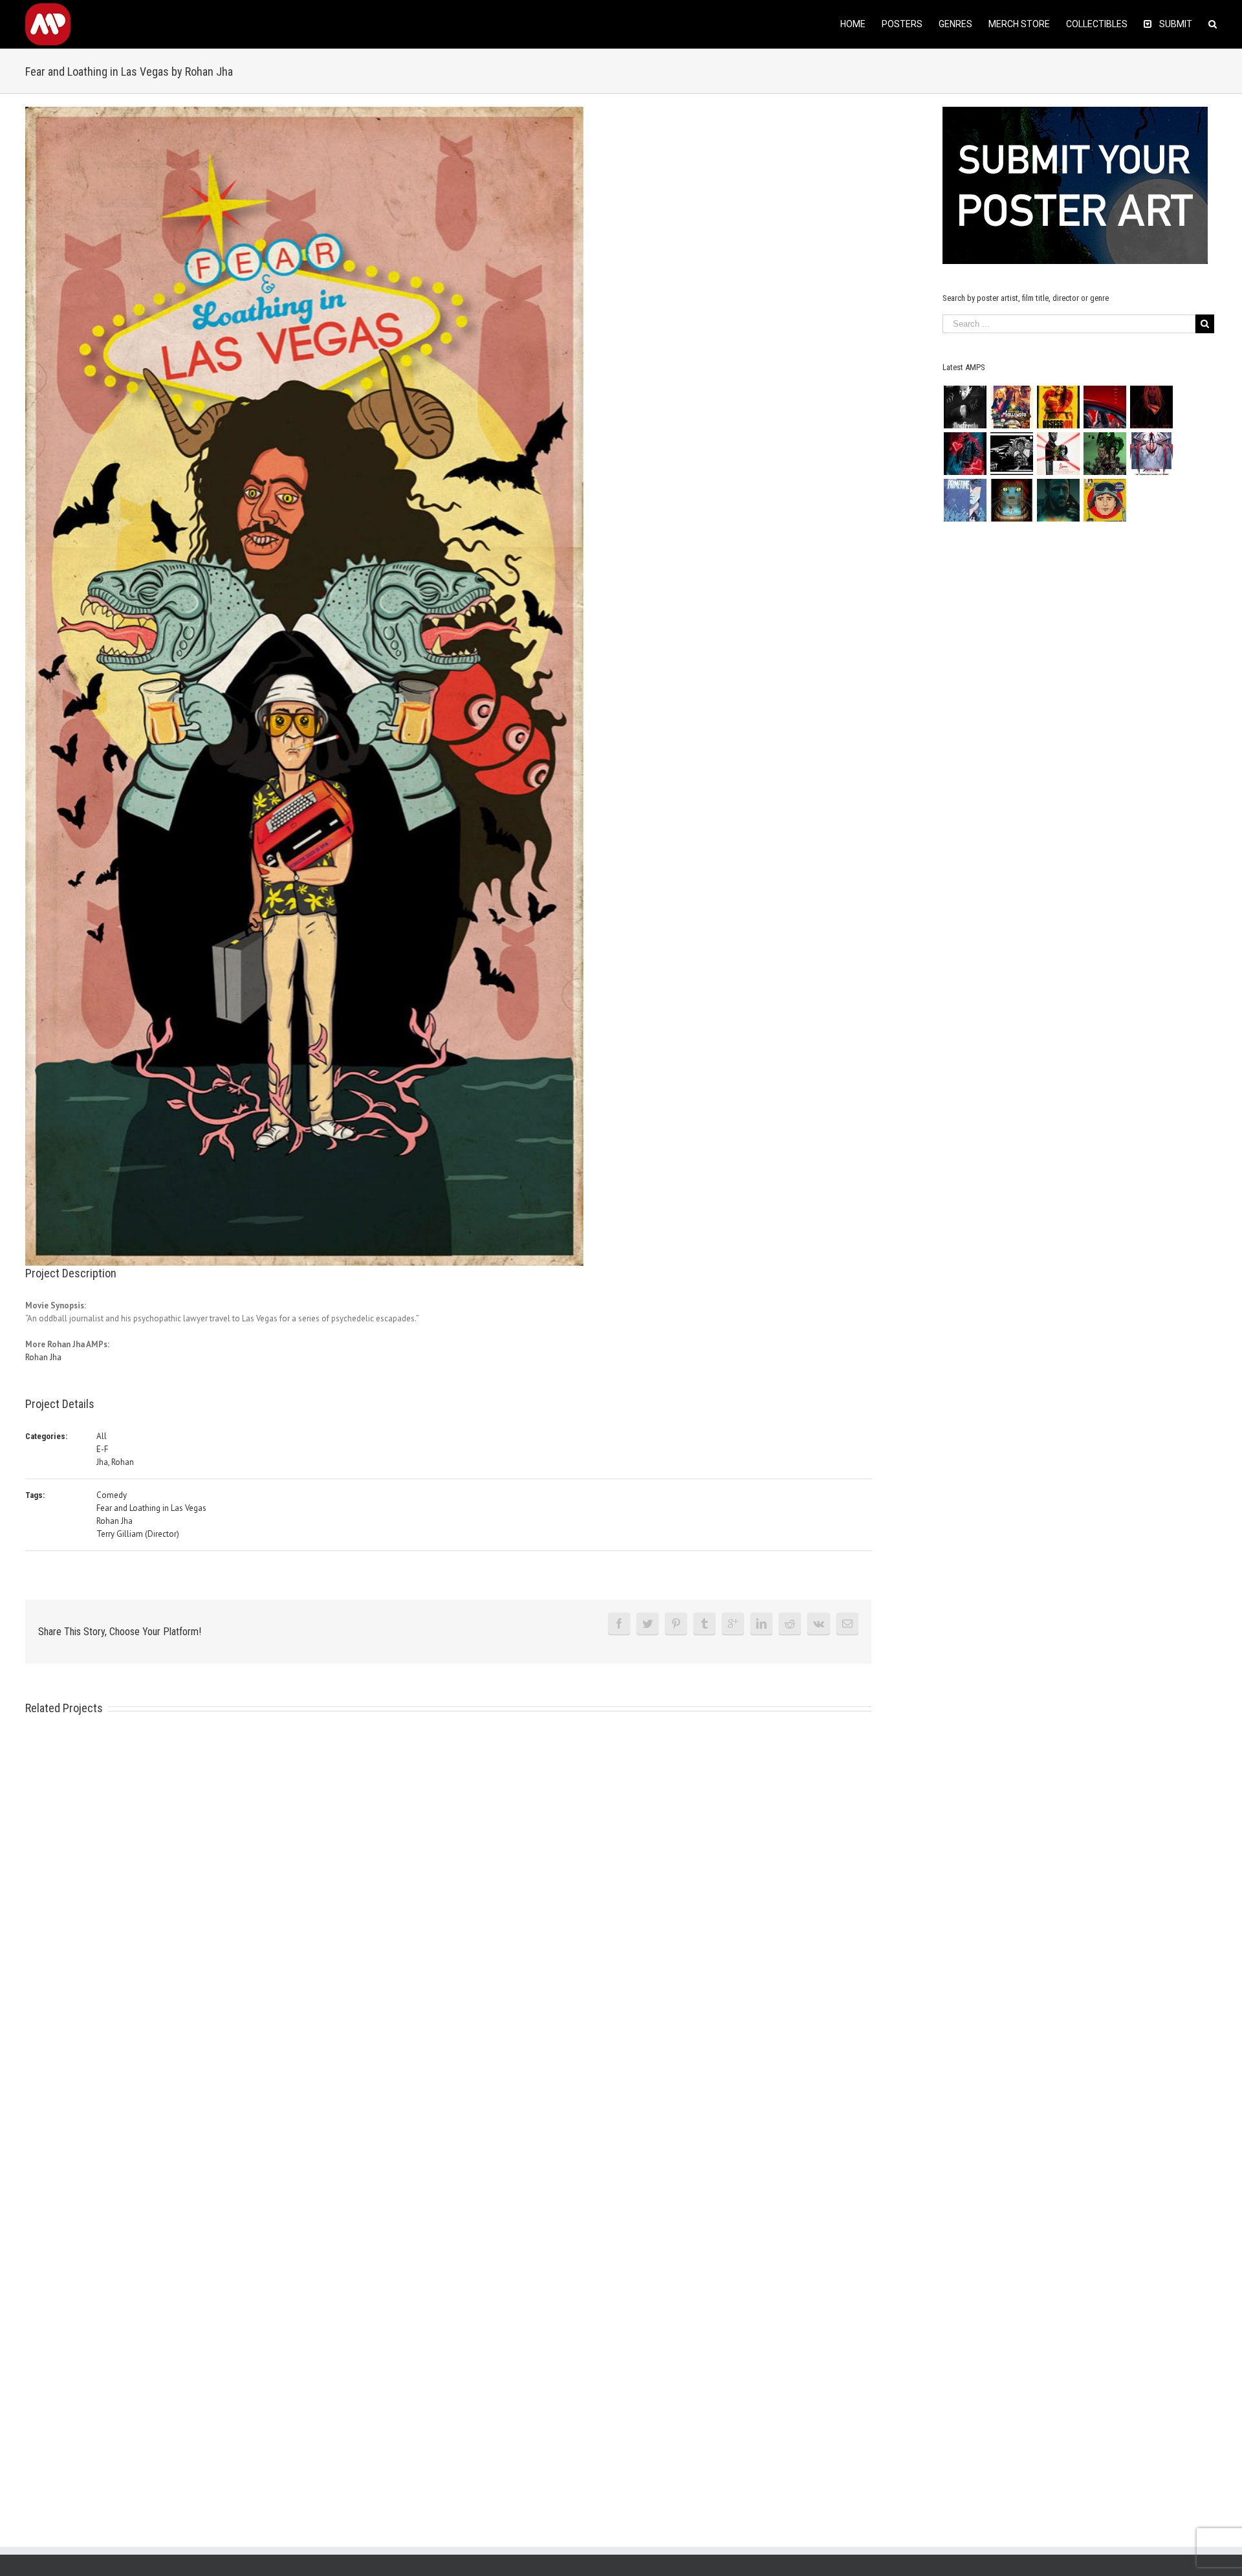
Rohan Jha (43, 1357)
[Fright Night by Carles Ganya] (1011, 454)
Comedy (112, 1495)
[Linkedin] (761, 1624)
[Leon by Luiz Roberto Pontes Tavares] (1058, 454)
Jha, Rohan (115, 1462)
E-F (102, 1449)
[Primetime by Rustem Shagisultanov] (965, 500)
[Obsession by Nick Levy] (1058, 407)
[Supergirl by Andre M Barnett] (1151, 407)
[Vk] (819, 1624)
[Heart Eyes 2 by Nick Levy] (965, 454)
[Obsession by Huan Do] (1105, 407)
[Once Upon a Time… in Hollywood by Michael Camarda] (1011, 407)
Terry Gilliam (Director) (138, 1534)
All (102, 1436)
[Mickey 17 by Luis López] (1105, 500)
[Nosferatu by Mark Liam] (965, 407)
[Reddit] (790, 1624)
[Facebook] (619, 1624)
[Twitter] (648, 1624)
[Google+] (733, 1624)
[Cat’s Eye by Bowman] (1011, 500)
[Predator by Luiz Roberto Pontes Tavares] (1105, 454)
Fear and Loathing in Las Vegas (151, 1508)
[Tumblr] (704, 1624)
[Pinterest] (676, 1624)
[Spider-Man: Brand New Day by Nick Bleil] (1151, 454)
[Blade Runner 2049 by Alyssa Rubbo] (1058, 500)
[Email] (847, 1624)
